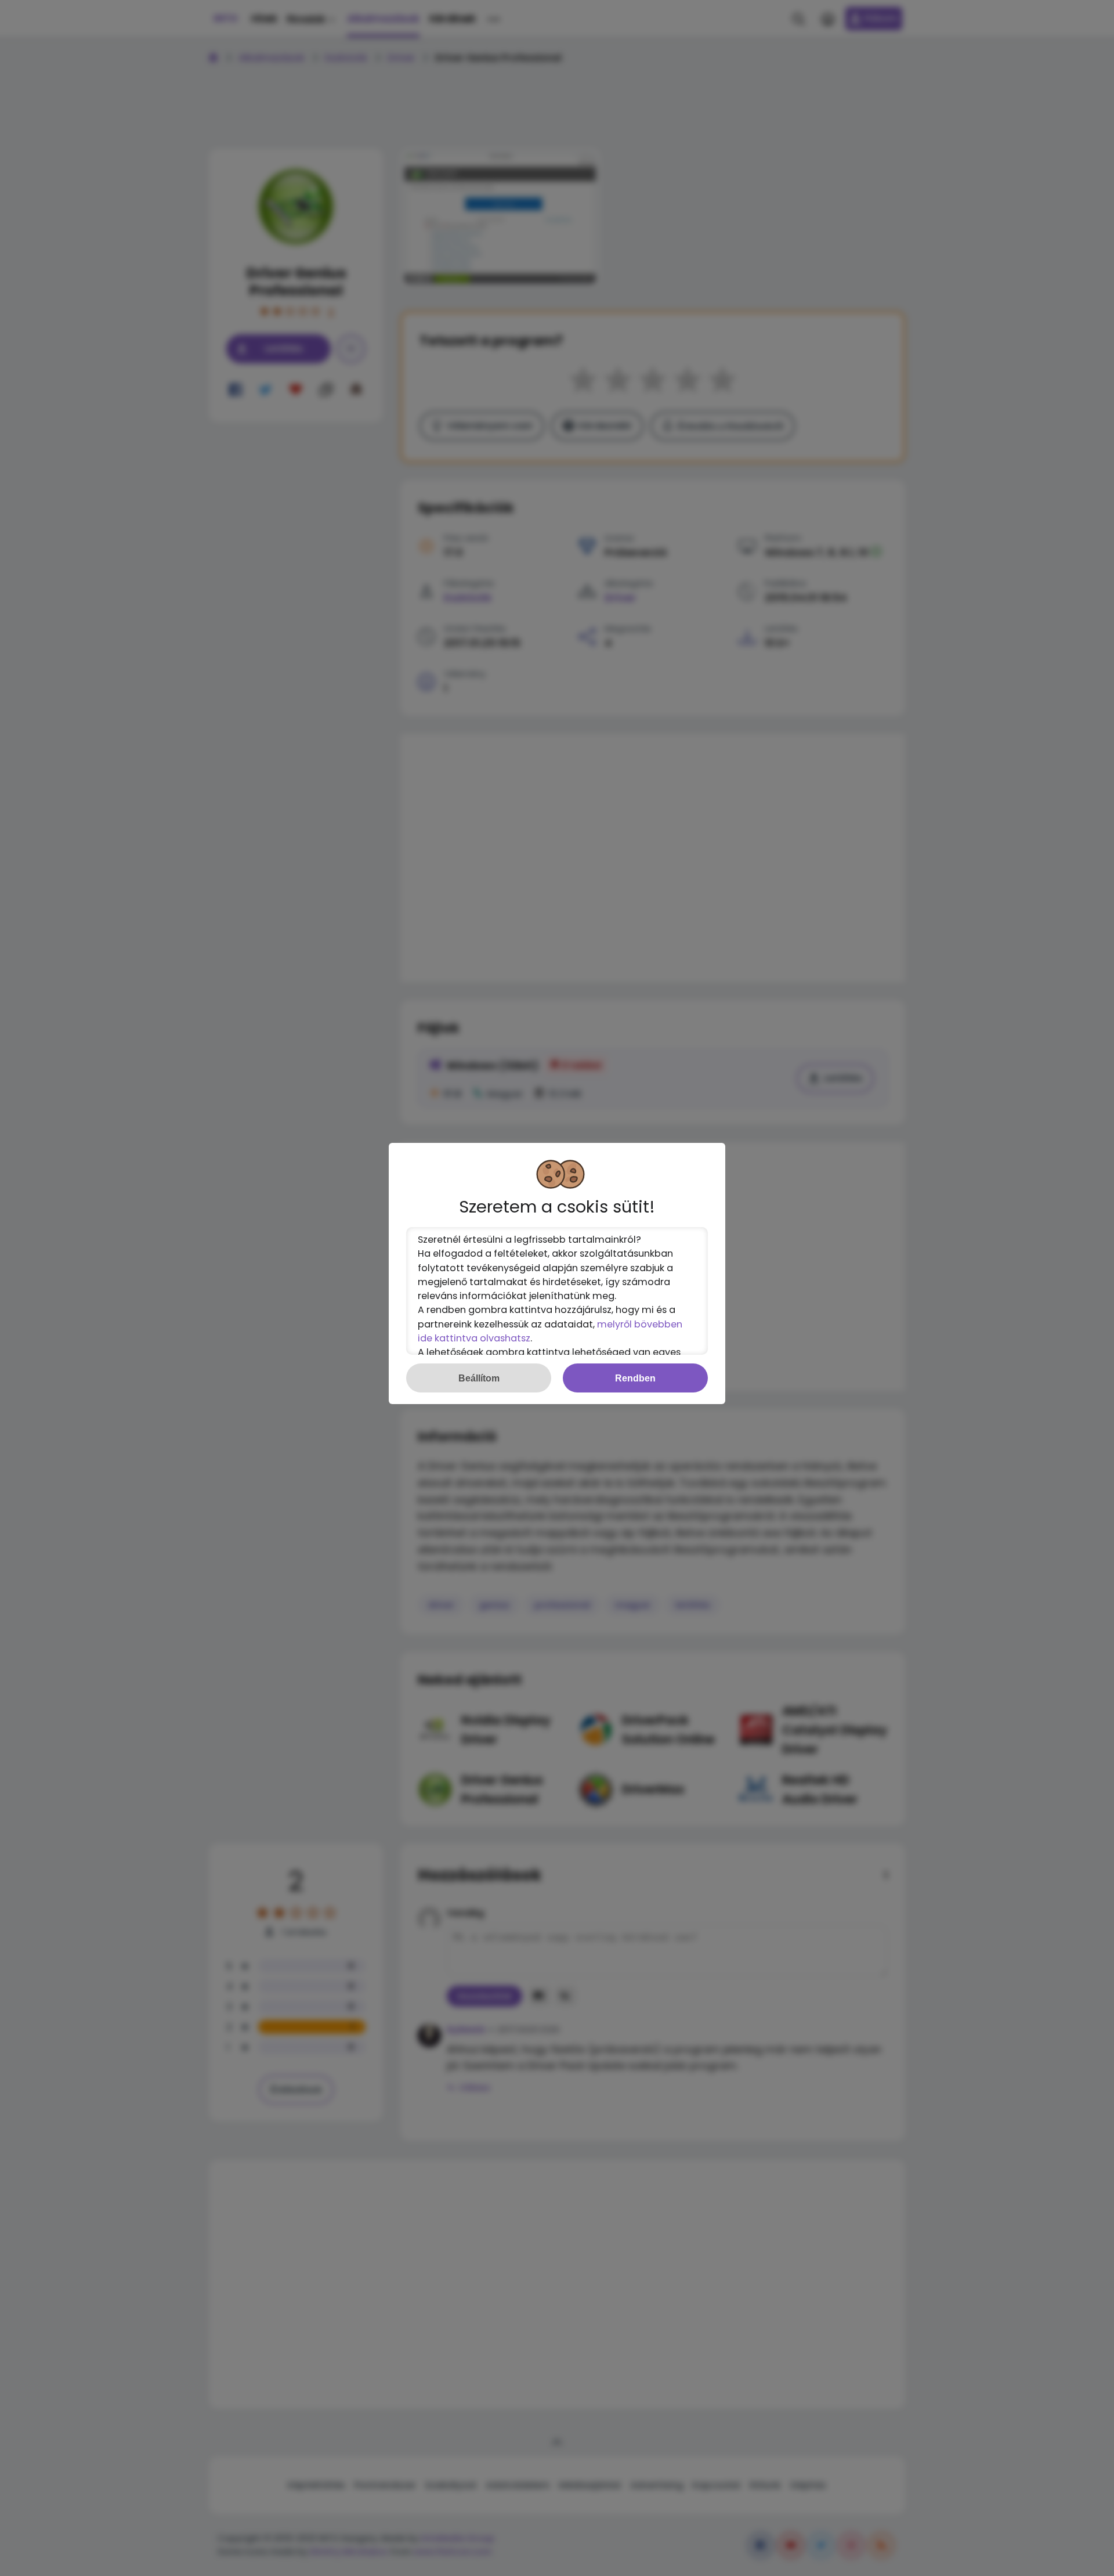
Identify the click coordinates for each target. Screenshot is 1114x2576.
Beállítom (479, 1378)
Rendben (635, 1378)
